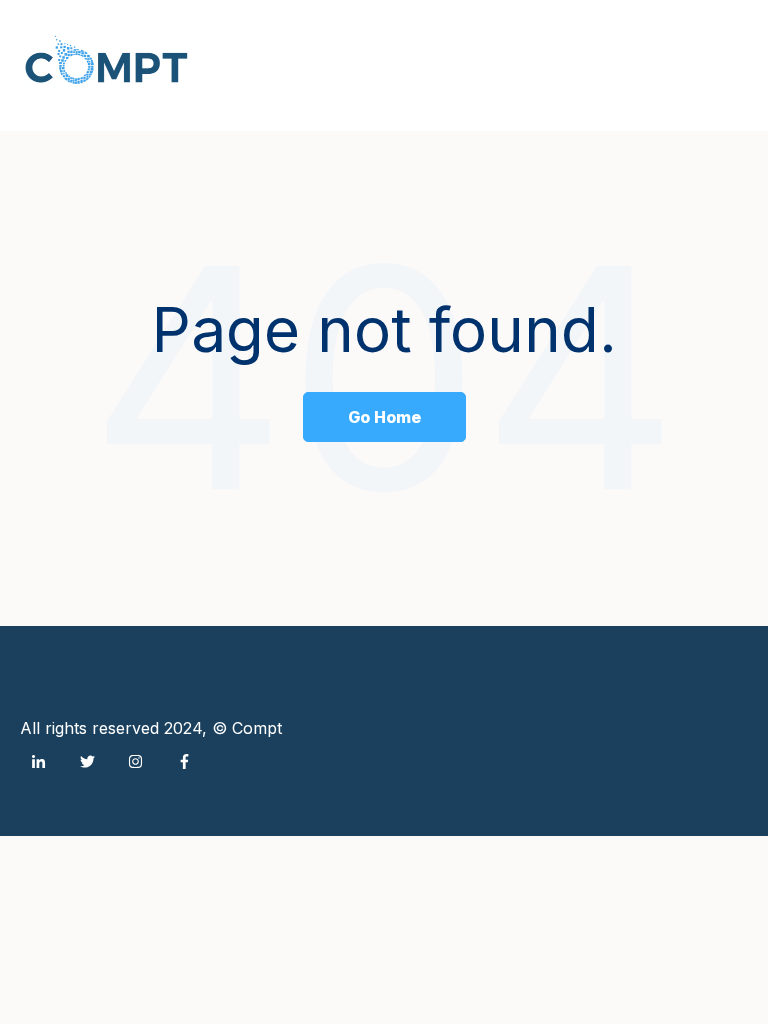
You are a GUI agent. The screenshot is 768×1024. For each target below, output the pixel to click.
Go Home (384, 417)
